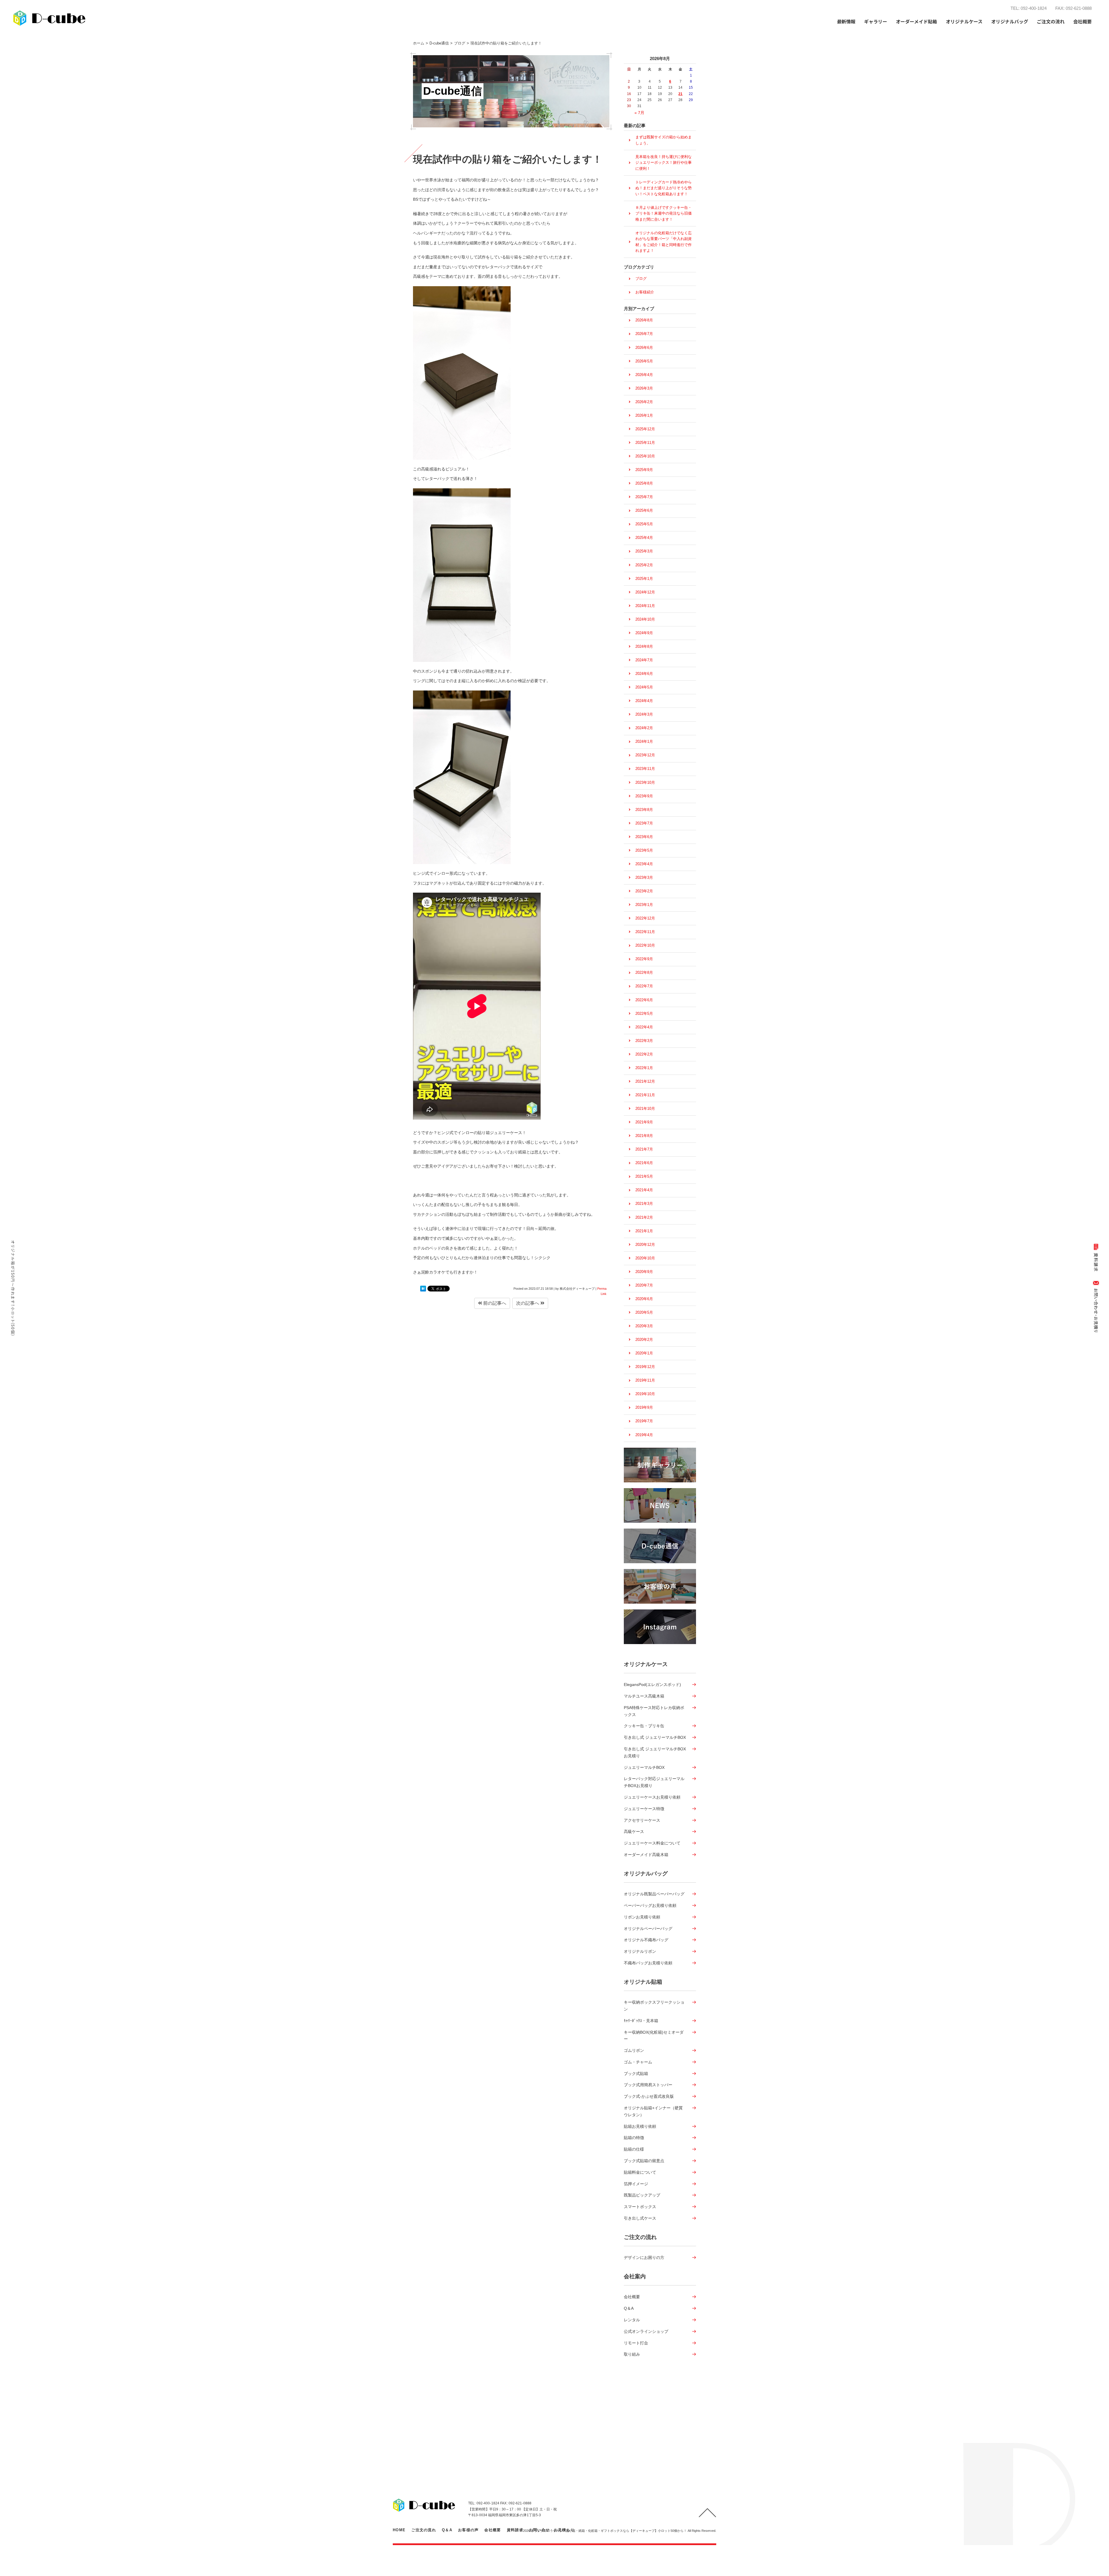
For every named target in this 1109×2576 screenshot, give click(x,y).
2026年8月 (644, 320)
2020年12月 (645, 1245)
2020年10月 (645, 1258)
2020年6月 (644, 1299)
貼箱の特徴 (634, 2138)
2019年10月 (645, 1394)
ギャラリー (876, 21)
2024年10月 (645, 619)
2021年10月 (645, 1109)
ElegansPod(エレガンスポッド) (652, 1685)
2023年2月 (644, 891)
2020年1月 (644, 1353)
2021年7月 (644, 1149)
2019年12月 (645, 1367)
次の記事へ (528, 1303)
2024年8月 (644, 646)
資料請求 (515, 2530)
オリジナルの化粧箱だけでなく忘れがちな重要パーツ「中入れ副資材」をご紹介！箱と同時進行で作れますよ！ (664, 242)
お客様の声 (468, 2530)
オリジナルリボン (640, 1951)
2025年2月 (644, 565)
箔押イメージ (636, 2184)
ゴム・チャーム (638, 2062)
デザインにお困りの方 (644, 2257)
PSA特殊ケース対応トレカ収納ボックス (654, 1711)
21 (680, 94)
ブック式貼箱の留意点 (644, 2161)
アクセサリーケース (642, 1820)
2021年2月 (644, 1217)
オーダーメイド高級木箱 (646, 1855)
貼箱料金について (640, 2172)
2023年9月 (644, 796)
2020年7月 (644, 1285)
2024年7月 (644, 660)
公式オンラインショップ (646, 2331)
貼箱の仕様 (634, 2149)
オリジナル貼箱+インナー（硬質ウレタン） (653, 2111)
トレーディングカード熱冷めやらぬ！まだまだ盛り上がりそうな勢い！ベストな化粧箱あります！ (664, 188)
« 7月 (639, 113)
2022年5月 (644, 1014)
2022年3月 (644, 1041)
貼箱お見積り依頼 (640, 2126)
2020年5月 (644, 1312)
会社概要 (632, 2297)
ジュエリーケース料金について (652, 1843)
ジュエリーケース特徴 (644, 1809)
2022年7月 (644, 986)
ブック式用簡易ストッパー (648, 2085)
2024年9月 (644, 633)
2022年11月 (645, 932)
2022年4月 (644, 1027)
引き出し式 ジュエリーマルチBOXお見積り (655, 1752)
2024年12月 (645, 592)
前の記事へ (494, 1303)
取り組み (632, 2354)
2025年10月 (645, 456)
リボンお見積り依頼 (642, 1917)
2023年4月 (644, 864)
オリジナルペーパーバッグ (648, 1929)
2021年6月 (644, 1163)
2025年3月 (644, 551)
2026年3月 (644, 388)
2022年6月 (644, 1000)
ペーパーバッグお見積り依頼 (650, 1905)
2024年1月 (644, 741)
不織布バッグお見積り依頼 (648, 1963)
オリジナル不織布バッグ (646, 1940)
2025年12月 (645, 429)
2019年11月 (645, 1380)
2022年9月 (644, 959)
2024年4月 (644, 701)
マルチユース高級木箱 (644, 1696)
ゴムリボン (634, 2050)
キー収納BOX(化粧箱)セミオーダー (654, 2036)
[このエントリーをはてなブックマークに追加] (423, 1289)
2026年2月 (644, 402)
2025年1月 (644, 579)
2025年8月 (644, 483)
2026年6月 (644, 348)
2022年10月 (645, 945)
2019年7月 (644, 1421)
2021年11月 (645, 1095)
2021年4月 (644, 1190)
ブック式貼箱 (636, 2074)
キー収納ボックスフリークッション (654, 2006)
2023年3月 (644, 877)
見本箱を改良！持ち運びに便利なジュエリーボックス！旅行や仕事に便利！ (664, 163)
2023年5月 (644, 850)
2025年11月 (645, 443)
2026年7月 (644, 334)
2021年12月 (645, 1081)
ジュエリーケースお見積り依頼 (652, 1797)
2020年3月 (644, 1326)
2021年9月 (644, 1122)
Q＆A (629, 2308)
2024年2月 (644, 728)
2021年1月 (644, 1231)
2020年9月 (644, 1272)
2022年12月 (645, 918)
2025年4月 (644, 538)
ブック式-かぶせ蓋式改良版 (649, 2096)
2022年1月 (644, 1068)
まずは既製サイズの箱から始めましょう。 (664, 140)
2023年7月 (644, 823)
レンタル (632, 2320)
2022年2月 (644, 1054)
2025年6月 (644, 510)
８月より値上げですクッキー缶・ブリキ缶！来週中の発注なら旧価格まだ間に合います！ (664, 213)
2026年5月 (644, 361)
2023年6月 (644, 837)
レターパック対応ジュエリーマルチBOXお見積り (654, 1782)
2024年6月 (644, 674)
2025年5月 (644, 524)
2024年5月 (644, 687)
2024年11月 (645, 606)
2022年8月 (644, 972)
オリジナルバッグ (646, 1874)
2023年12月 (645, 755)
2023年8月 (644, 810)
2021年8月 (644, 1136)
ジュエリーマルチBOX (644, 1767)
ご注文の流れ (1051, 21)
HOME (399, 2530)
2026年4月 (644, 375)
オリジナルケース (646, 1664)
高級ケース (634, 1832)
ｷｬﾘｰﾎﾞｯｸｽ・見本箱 (641, 2021)
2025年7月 (644, 497)
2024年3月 (644, 714)
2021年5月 (644, 1176)
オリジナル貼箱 (643, 1982)
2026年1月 (644, 415)
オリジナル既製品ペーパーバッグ (654, 1894)
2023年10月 (645, 782)
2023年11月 (645, 769)
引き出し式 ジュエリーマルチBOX (655, 1737)
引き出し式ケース (640, 2218)
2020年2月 (644, 1340)
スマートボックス (640, 2207)
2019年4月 (644, 1435)
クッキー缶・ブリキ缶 (644, 1726)
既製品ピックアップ (642, 2195)
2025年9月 (644, 470)
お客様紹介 (645, 292)
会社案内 (635, 2276)
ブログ (641, 279)
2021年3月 (644, 1204)
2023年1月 (644, 905)
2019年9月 (644, 1407)
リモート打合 (636, 2343)
